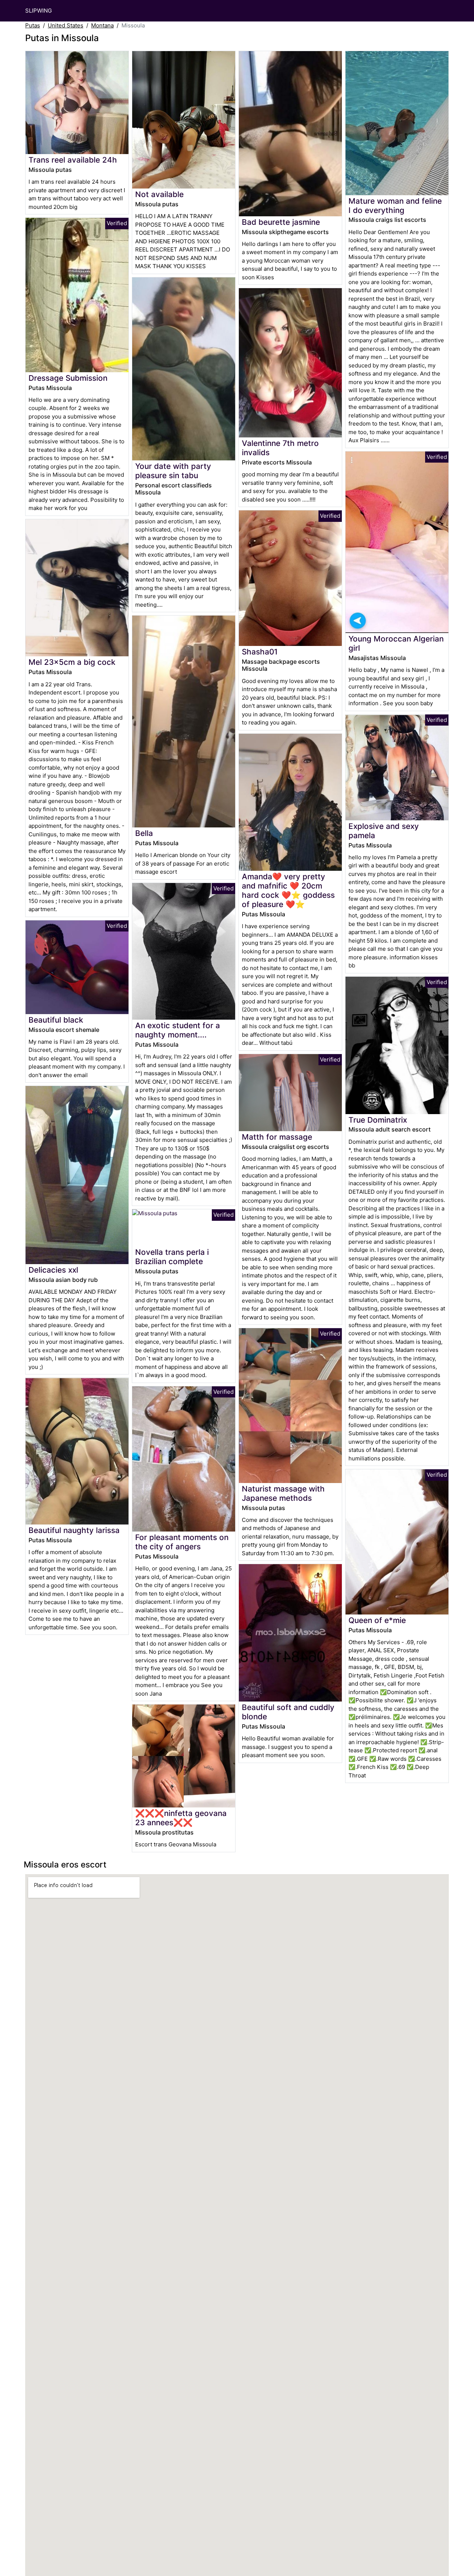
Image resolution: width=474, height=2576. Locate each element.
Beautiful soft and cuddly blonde (288, 1712)
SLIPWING (39, 11)
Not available (159, 194)
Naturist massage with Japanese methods (283, 1493)
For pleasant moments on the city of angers (182, 1542)
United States (66, 25)
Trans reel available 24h (73, 160)
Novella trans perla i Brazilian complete (172, 1257)
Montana (102, 25)
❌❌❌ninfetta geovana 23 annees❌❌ (181, 1818)
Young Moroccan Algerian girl (396, 643)
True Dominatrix (378, 1120)
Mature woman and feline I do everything (395, 206)
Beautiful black (56, 1020)
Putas (33, 25)
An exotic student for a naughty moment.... (178, 1030)
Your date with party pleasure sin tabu (173, 471)
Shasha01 (260, 652)
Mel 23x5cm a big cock (72, 662)
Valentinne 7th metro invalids (280, 448)
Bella (144, 833)
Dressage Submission (68, 378)
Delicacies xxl (53, 1270)
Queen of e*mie (377, 1620)
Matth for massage (277, 1137)
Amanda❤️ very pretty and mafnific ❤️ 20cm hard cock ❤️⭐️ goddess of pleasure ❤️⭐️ (288, 890)
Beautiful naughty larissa (74, 1530)
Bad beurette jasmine (281, 222)
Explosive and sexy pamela (384, 831)
